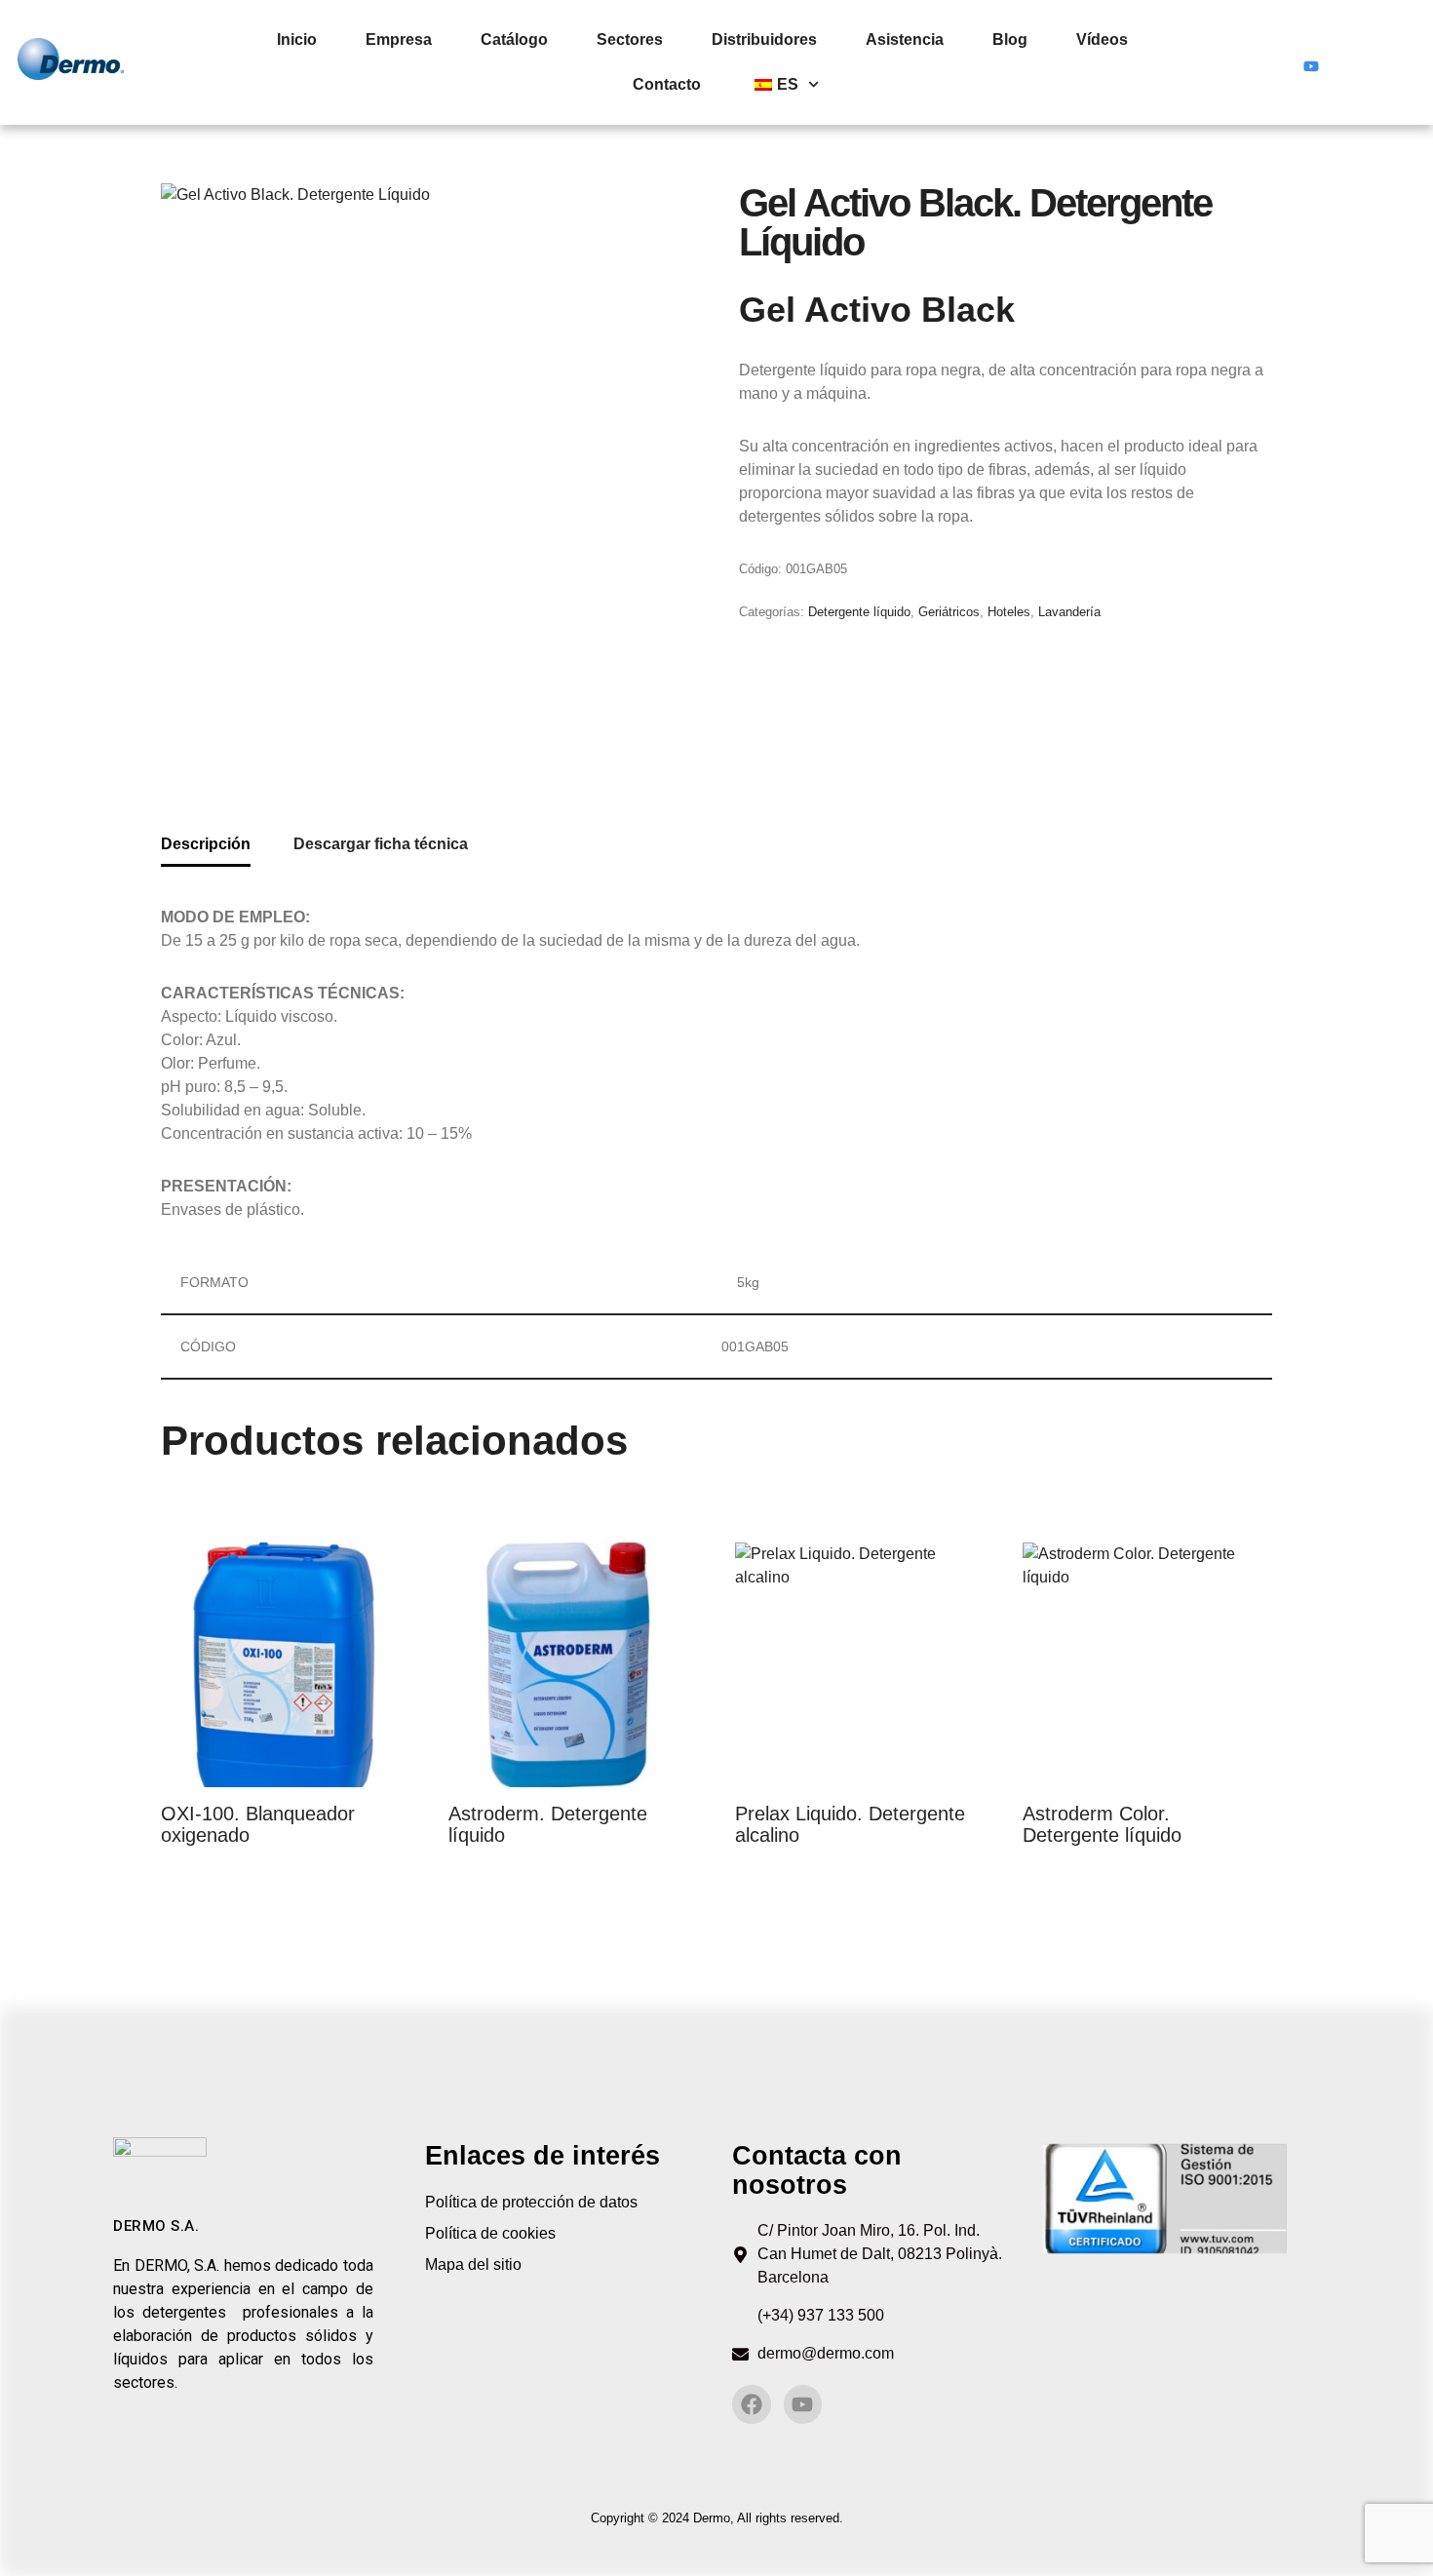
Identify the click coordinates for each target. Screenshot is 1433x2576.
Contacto (667, 84)
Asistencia (905, 39)
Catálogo (514, 39)
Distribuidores (764, 39)
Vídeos (1102, 39)
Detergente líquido (859, 612)
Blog (1010, 39)
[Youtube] (1311, 62)
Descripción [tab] (206, 844)
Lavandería (1069, 612)
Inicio (297, 39)
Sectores (630, 39)
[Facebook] (1274, 62)
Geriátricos (949, 612)
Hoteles (1009, 612)
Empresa (399, 39)
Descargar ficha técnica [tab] (381, 844)
